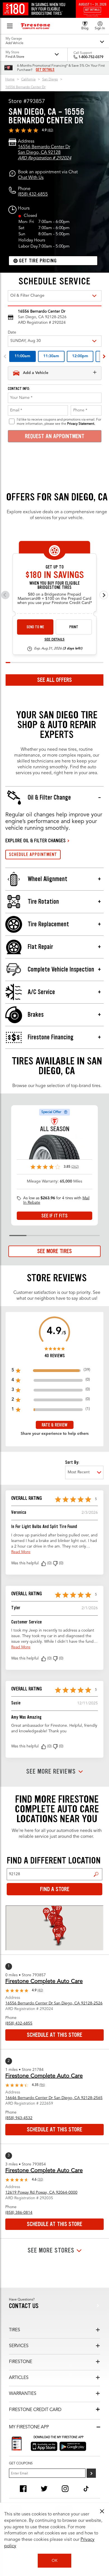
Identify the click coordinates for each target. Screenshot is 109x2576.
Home (10, 80)
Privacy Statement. (81, 424)
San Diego (50, 80)
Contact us (24, 2306)
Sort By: (72, 1462)
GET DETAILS (45, 70)
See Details (54, 640)
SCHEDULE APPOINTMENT (33, 854)
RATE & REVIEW (54, 1425)
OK (55, 2561)
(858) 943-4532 (19, 2118)
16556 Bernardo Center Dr (25, 87)
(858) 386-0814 (19, 2213)
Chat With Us (31, 178)
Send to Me (35, 627)
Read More (21, 1552)
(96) (42, 2085)
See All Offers (54, 680)
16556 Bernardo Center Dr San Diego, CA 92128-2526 (54, 2003)
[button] (44, 1563)
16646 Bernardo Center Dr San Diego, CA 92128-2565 (54, 2098)
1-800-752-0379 (91, 57)
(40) (50, 130)
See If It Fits (54, 1216)
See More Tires (54, 1251)
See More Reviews (51, 1772)
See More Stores (51, 2250)
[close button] (102, 2511)
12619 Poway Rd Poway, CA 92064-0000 (41, 2193)
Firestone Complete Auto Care (44, 1982)
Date (12, 332)
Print (74, 627)
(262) (75, 1167)
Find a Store (96, 1874)
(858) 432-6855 (33, 195)
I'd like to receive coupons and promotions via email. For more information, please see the (59, 422)
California (28, 80)
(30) (40, 2180)
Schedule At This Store (54, 2035)
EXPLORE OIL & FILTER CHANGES (35, 841)
